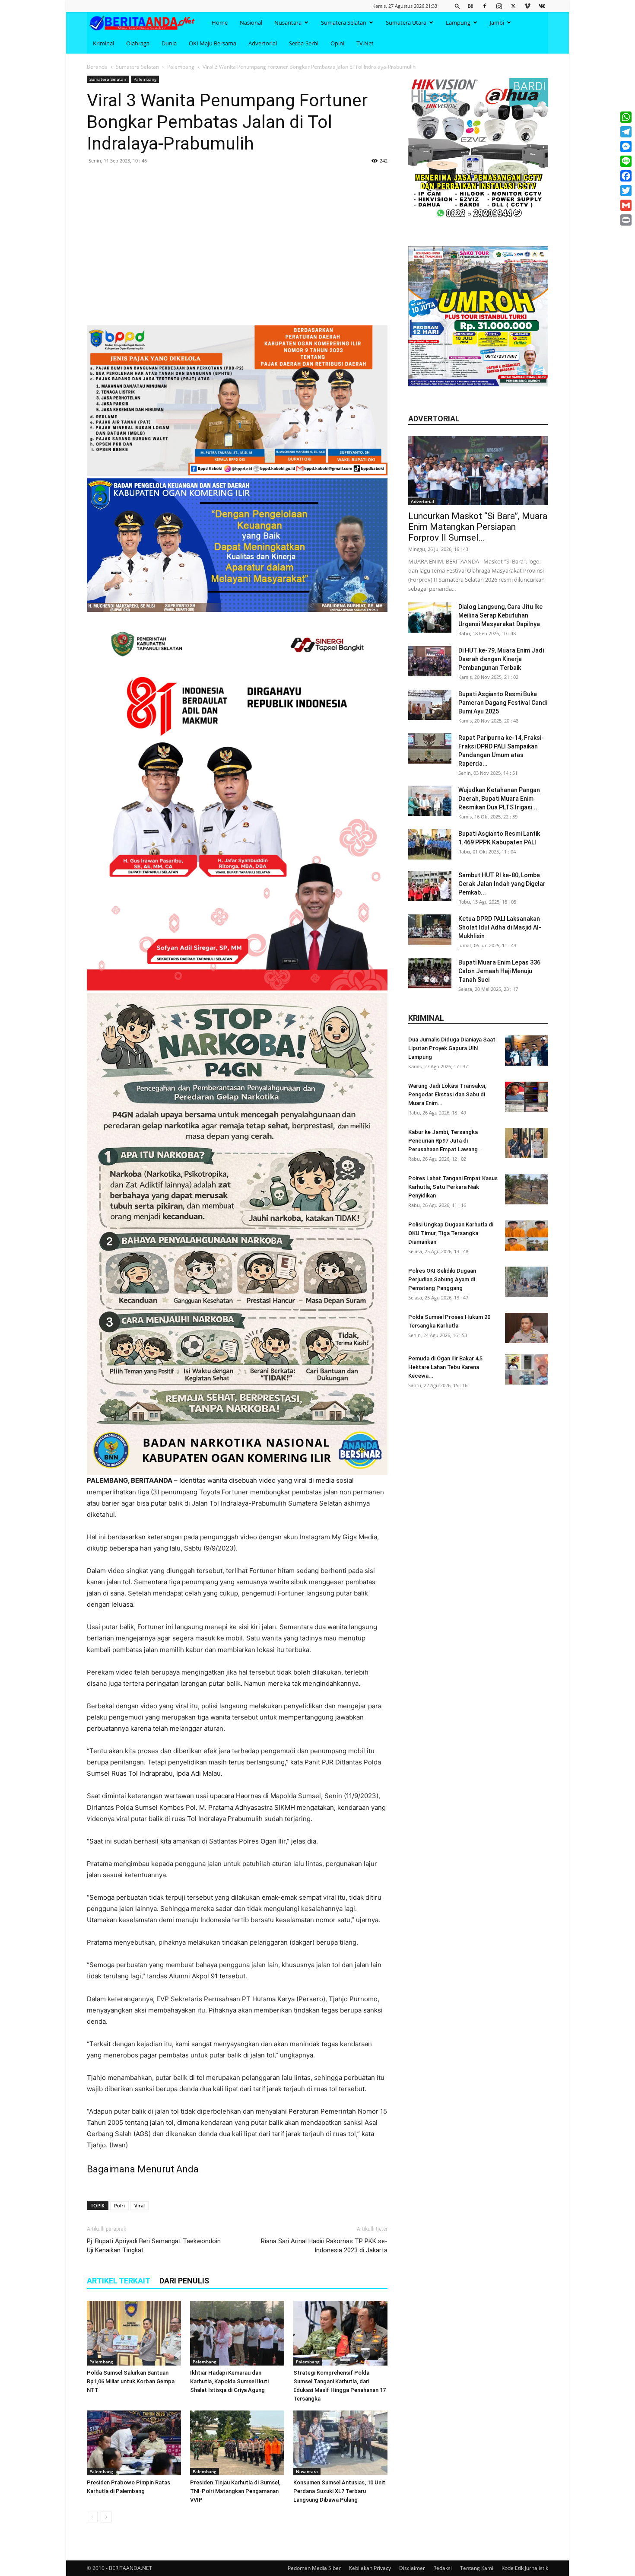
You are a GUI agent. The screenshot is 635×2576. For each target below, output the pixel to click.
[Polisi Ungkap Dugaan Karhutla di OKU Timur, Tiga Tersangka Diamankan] (527, 1235)
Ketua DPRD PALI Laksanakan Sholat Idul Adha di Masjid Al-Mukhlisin (500, 927)
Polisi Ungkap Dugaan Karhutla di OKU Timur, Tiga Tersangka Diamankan (451, 1233)
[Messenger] (626, 146)
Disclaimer (412, 2568)
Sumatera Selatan (344, 22)
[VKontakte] (542, 6)
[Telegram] (626, 132)
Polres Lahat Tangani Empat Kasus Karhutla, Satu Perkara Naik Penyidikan (453, 1187)
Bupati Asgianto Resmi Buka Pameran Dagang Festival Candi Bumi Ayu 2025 (503, 703)
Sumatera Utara (406, 22)
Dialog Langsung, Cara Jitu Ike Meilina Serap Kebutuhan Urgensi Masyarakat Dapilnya (500, 615)
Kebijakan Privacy (370, 2568)
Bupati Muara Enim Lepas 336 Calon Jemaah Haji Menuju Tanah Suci (499, 971)
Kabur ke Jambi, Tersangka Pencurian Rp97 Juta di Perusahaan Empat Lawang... (446, 1141)
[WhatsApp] (626, 117)
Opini (337, 43)
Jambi (497, 22)
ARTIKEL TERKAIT (119, 2281)
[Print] (626, 220)
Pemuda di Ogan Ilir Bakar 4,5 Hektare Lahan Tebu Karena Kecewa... (445, 1367)
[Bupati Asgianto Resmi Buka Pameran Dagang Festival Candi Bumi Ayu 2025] (430, 705)
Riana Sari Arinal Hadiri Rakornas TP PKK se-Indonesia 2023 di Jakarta (324, 2246)
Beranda (97, 67)
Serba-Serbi (304, 43)
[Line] (626, 161)
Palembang (181, 67)
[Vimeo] (527, 6)
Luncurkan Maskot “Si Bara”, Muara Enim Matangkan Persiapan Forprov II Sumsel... (478, 527)
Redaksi (443, 2568)
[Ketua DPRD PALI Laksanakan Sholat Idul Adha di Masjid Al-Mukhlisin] (430, 930)
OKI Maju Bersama (213, 43)
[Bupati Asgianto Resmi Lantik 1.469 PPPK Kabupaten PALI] (430, 844)
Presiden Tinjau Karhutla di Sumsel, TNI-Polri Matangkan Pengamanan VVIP (235, 2491)
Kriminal (103, 43)
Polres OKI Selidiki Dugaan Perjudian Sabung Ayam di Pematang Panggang (442, 1279)
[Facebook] (485, 6)
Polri (119, 2205)
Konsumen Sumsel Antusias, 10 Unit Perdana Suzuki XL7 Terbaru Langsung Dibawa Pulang (339, 2491)
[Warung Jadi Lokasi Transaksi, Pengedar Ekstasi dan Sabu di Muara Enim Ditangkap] (527, 1097)
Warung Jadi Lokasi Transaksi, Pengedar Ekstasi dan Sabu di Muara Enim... (447, 1094)
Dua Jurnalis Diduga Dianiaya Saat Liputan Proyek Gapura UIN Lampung (452, 1048)
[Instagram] (499, 6)
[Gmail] (626, 205)
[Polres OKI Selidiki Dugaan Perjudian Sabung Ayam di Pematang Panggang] (527, 1282)
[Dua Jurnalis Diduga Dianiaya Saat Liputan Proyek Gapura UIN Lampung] (527, 1051)
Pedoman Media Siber (314, 2568)
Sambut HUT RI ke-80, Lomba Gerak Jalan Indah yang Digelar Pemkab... (502, 884)
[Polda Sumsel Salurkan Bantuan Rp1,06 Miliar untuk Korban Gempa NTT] (134, 2333)
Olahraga (138, 43)
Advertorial (263, 43)
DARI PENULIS (184, 2281)
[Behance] (470, 6)
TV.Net (365, 43)
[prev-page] (92, 2517)
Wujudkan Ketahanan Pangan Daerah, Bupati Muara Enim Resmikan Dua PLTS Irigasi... (499, 799)
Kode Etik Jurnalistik (525, 2568)
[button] (457, 6)
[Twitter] (513, 6)
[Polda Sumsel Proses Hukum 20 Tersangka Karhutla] (527, 1328)
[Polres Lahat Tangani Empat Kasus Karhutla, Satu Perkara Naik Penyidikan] (527, 1189)
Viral (140, 2205)
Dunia (169, 43)
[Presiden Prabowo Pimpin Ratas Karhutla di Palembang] (134, 2443)
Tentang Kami (477, 2568)
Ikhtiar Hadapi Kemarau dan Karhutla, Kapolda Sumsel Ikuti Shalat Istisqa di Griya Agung (229, 2381)
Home (220, 22)
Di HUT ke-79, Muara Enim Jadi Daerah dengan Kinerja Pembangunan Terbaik (501, 659)
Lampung (458, 22)
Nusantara (288, 22)
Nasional (251, 22)
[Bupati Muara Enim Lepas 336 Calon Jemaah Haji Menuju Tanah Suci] (430, 973)
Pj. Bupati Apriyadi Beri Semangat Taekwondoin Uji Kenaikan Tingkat (154, 2246)
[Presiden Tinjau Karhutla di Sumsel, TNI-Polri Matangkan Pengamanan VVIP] (237, 2443)
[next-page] (106, 2517)
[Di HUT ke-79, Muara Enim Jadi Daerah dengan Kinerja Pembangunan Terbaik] (430, 661)
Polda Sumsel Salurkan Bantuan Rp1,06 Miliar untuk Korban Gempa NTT (131, 2381)
